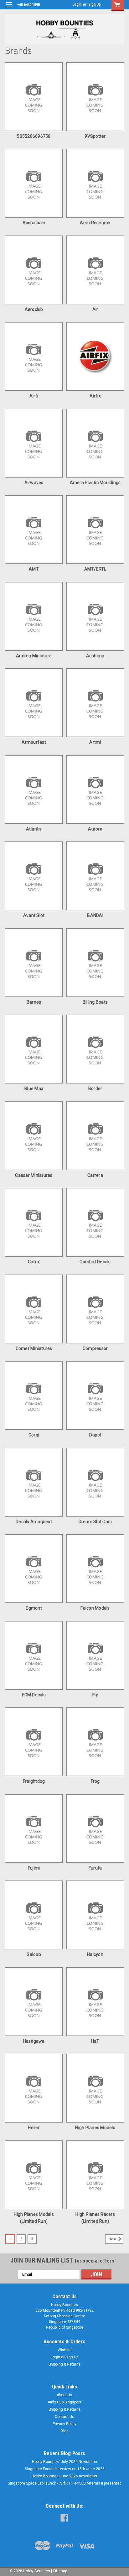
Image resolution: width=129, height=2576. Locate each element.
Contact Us (64, 2417)
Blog (65, 2431)
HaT (95, 2041)
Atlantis (34, 829)
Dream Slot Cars (95, 1522)
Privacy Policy (64, 2424)
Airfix (95, 396)
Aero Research (95, 223)
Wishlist (65, 2350)
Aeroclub (34, 309)
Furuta (95, 1868)
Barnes (34, 1002)
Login (77, 4)
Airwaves (34, 483)
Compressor (95, 1348)
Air (95, 309)
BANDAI (95, 915)
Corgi (34, 1435)
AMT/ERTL (95, 569)
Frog (95, 1781)
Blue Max (34, 1089)
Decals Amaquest (34, 1522)
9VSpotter (95, 136)
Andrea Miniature (34, 656)
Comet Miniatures (34, 1348)
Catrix (34, 1262)
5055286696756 (34, 136)
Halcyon (95, 1954)
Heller (34, 2128)
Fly (95, 1695)
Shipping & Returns (65, 2364)
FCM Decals (34, 1695)
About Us (64, 2395)
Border (95, 1089)
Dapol (95, 1435)
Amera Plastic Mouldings (95, 483)
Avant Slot (34, 915)
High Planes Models (95, 2128)
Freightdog (34, 1781)
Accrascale (34, 223)
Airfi (34, 396)
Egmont (34, 1608)
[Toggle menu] (9, 9)
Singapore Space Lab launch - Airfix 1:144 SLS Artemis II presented (65, 2483)
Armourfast (34, 742)
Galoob (34, 1954)
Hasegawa (34, 2041)
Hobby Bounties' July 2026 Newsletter (65, 2462)
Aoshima (95, 656)
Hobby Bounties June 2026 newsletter (64, 2476)
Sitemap (60, 2571)
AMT (34, 569)
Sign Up (95, 4)
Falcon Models (95, 1608)
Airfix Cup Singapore (65, 2402)
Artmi (95, 742)
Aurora (95, 829)
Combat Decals (95, 1262)
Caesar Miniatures (34, 1175)
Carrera (95, 1175)
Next (113, 2239)
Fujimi (34, 1868)
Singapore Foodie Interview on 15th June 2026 (65, 2469)
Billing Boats (95, 1002)
